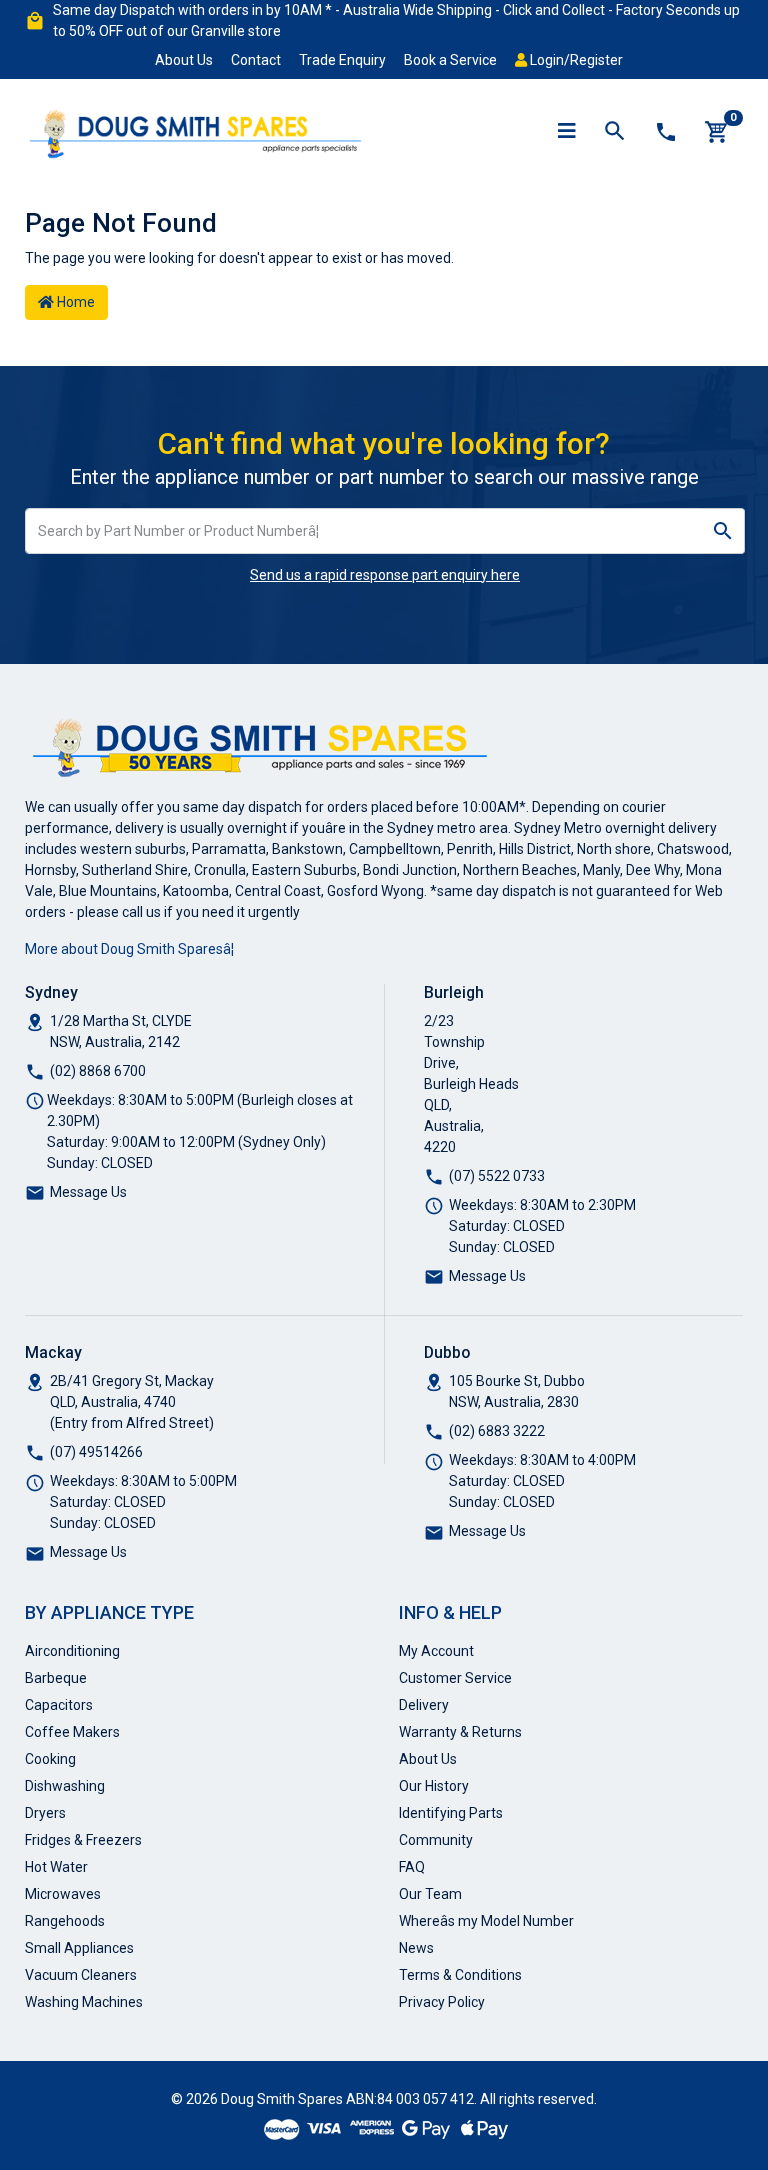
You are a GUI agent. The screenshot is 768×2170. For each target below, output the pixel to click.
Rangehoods (65, 1921)
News (416, 1948)
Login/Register (575, 60)
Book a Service (450, 60)
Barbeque (56, 1678)
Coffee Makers (72, 1732)
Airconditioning (72, 1651)
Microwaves (63, 1894)
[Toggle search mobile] (615, 132)
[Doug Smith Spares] (197, 130)
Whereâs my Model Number (486, 1921)
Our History (434, 1786)
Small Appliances (79, 1948)
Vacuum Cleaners (81, 1975)
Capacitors (59, 1705)
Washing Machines (84, 2002)
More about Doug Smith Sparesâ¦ (129, 949)
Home (74, 302)
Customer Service (455, 1678)
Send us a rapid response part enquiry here (385, 575)
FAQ (412, 1867)
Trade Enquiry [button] (342, 60)
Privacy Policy (442, 2002)
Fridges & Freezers (83, 1840)
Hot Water (56, 1867)
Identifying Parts (451, 1813)
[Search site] (723, 531)
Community (436, 1840)
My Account (436, 1651)
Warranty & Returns (460, 1732)
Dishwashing (65, 1786)
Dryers (45, 1813)
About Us (184, 60)
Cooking (50, 1759)
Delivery (424, 1705)
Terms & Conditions (460, 1975)
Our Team (430, 1894)
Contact (256, 60)
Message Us (88, 1192)
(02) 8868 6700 (98, 1071)
